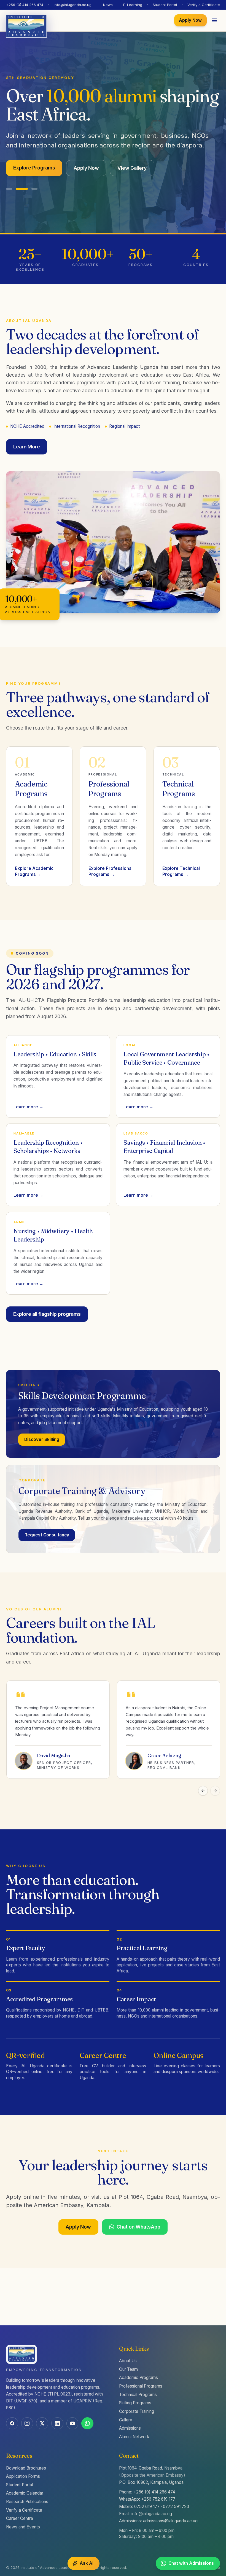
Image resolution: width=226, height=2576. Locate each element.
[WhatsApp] (87, 2423)
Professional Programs (141, 2386)
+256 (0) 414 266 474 (25, 5)
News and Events (23, 2527)
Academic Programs (138, 2378)
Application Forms (23, 2476)
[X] (42, 2423)
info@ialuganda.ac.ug (73, 5)
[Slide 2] (22, 180)
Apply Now (190, 20)
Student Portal (165, 5)
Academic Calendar (25, 2493)
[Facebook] (12, 2423)
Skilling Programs (135, 2403)
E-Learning (133, 5)
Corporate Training (137, 2411)
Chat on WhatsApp (138, 2218)
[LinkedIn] (57, 2423)
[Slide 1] (9, 180)
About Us (128, 2361)
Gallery (126, 2420)
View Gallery (132, 159)
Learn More (27, 438)
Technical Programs (138, 2395)
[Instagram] (27, 2423)
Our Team (128, 2369)
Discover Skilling (42, 1431)
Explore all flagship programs (47, 1305)
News (108, 5)
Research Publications (27, 2502)
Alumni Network (134, 2437)
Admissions (130, 2428)
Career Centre (20, 2518)
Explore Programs (34, 159)
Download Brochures (26, 2468)
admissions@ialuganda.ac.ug (170, 2521)
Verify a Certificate (204, 5)
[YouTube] (72, 2423)
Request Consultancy (47, 1526)
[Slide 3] (34, 180)
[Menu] (215, 21)
